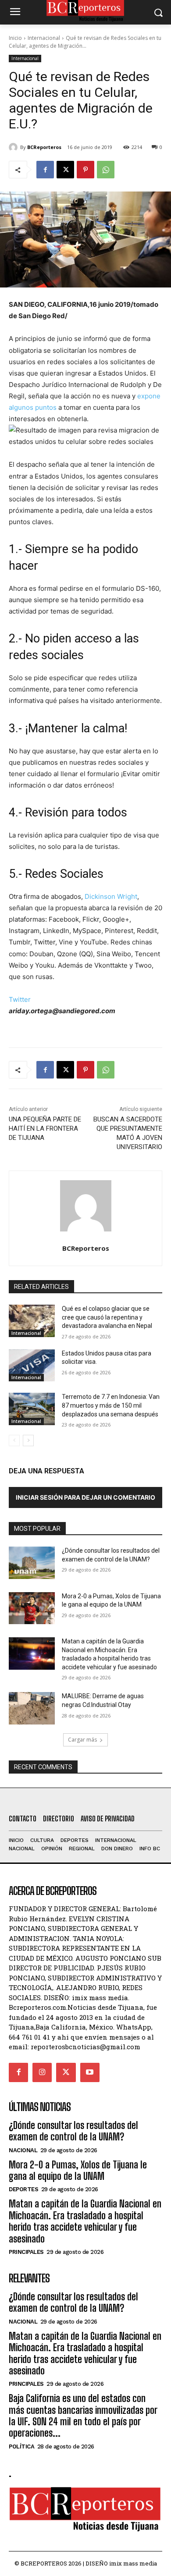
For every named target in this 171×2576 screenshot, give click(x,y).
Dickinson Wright (111, 896)
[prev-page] (14, 1441)
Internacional (44, 38)
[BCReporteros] (14, 147)
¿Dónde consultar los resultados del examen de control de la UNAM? (73, 2131)
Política (21, 2446)
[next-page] (28, 1441)
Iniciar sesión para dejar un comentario (85, 1497)
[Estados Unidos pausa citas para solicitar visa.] (32, 1366)
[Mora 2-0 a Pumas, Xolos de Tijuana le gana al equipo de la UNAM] (32, 1608)
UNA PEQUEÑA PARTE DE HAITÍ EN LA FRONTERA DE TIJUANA (45, 1128)
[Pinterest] (85, 170)
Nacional (23, 2150)
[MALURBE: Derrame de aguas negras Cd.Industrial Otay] (32, 1708)
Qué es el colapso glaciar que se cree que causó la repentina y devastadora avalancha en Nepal (107, 1317)
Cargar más (82, 1740)
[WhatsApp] (106, 170)
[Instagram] (42, 2072)
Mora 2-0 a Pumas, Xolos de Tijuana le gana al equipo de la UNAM (78, 2170)
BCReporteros (44, 147)
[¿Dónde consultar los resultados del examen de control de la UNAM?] (32, 1563)
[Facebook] (45, 170)
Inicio (15, 38)
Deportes (23, 2189)
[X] (65, 170)
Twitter (20, 999)
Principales (26, 2252)
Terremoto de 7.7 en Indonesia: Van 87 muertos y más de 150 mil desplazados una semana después (111, 1405)
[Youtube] (90, 2072)
